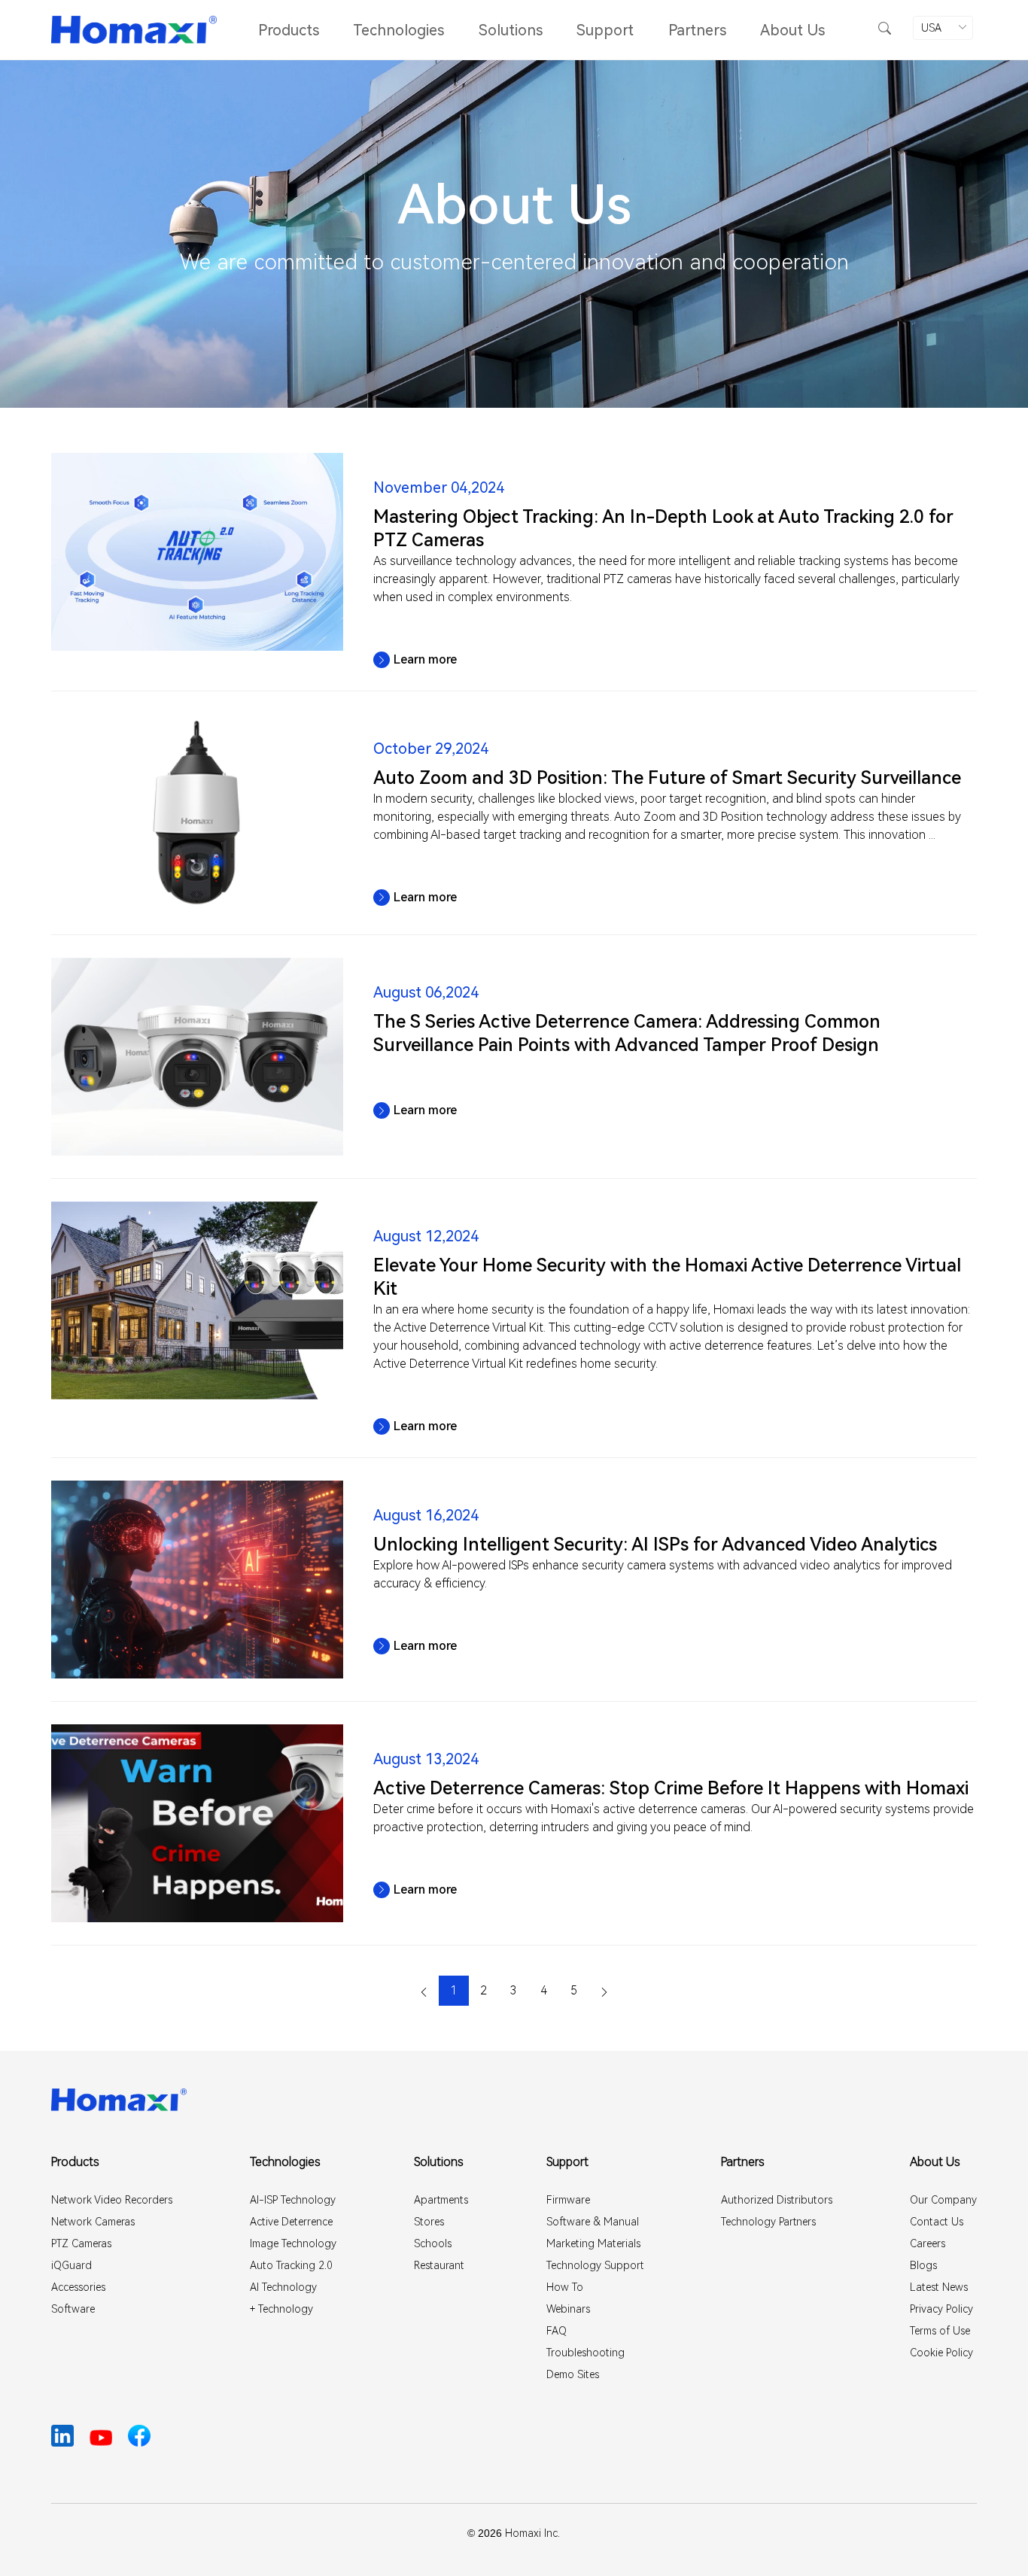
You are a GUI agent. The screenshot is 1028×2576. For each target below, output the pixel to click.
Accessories (78, 2287)
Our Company (943, 2200)
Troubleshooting (585, 2353)
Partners (697, 30)
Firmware (568, 2200)
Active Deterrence (291, 2222)
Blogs (923, 2265)
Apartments (441, 2200)
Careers (928, 2243)
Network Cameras (93, 2222)
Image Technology (293, 2243)
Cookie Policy (941, 2353)
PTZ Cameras (81, 2243)
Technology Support (595, 2265)
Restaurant (439, 2265)
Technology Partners (768, 2222)
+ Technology (281, 2309)
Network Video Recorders (112, 2200)
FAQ (557, 2331)
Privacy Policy (941, 2309)
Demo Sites (573, 2374)
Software (73, 2309)
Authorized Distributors (777, 2200)
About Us (792, 30)
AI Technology (283, 2287)
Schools (433, 2243)
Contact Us (937, 2222)
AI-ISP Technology (293, 2200)
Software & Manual (593, 2222)
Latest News (939, 2287)
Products (289, 30)
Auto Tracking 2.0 (291, 2265)
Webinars (568, 2309)
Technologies (398, 30)
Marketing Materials (593, 2243)
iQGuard (71, 2265)
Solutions (511, 30)
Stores (429, 2222)
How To (565, 2287)
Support (605, 30)
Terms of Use (940, 2331)
